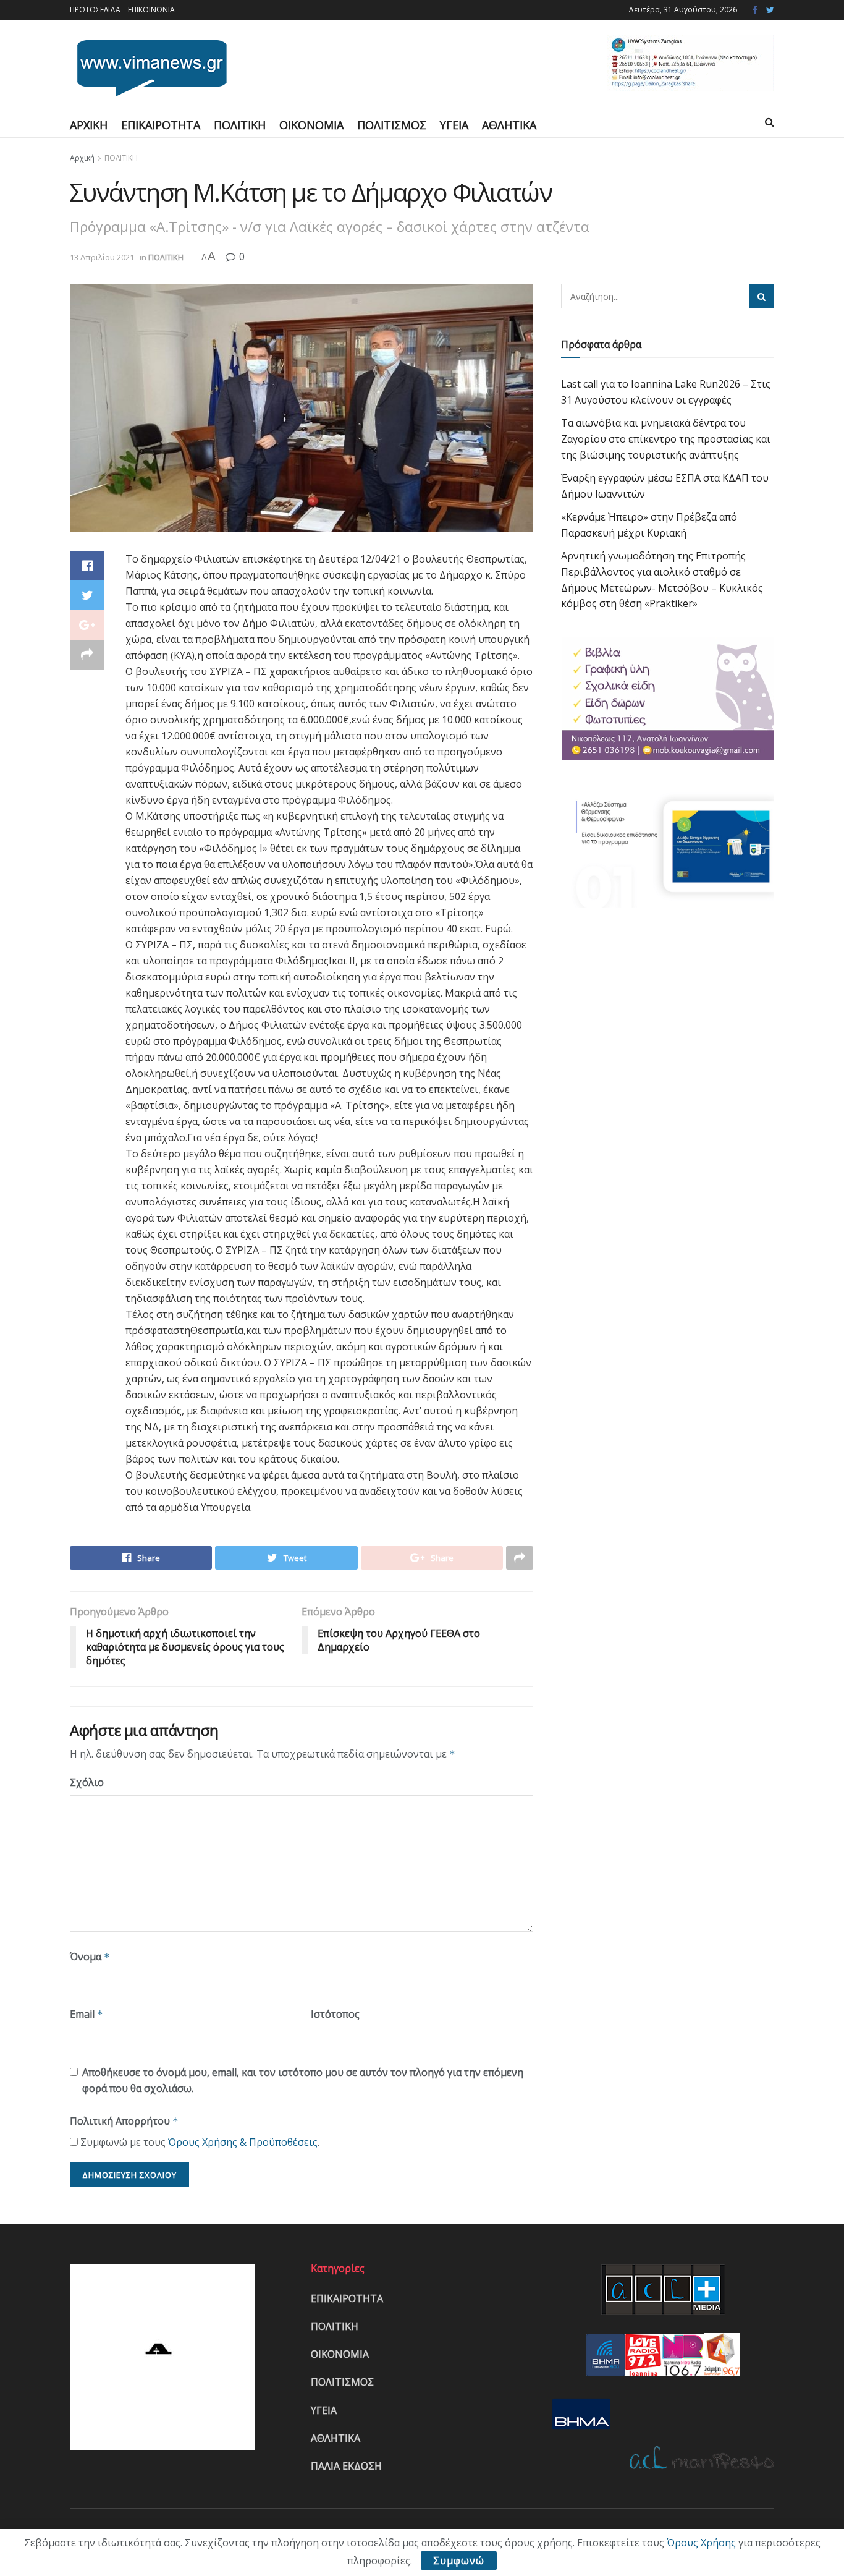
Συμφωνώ (459, 2561)
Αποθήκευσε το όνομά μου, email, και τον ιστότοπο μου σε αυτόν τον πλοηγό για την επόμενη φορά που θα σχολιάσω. (303, 2080)
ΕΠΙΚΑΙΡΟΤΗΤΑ (161, 125)
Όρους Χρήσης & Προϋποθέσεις (243, 2142)
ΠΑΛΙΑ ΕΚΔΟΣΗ (346, 2466)
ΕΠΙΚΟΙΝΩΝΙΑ (151, 10)
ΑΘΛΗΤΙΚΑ (509, 125)
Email (87, 2014)
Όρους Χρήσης (701, 2543)
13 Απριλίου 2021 (102, 257)
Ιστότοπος (335, 2014)
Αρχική (82, 158)
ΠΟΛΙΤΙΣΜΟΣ (392, 125)
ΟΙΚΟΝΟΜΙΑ (311, 125)
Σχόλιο (87, 1782)
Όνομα (90, 1957)
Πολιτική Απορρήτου (124, 2121)
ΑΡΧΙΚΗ (89, 125)
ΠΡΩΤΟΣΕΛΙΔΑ (95, 10)
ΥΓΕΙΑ (454, 125)
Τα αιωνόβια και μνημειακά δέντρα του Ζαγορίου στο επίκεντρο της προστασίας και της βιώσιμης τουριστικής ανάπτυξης (666, 439)
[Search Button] (762, 296)
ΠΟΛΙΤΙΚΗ (240, 125)
